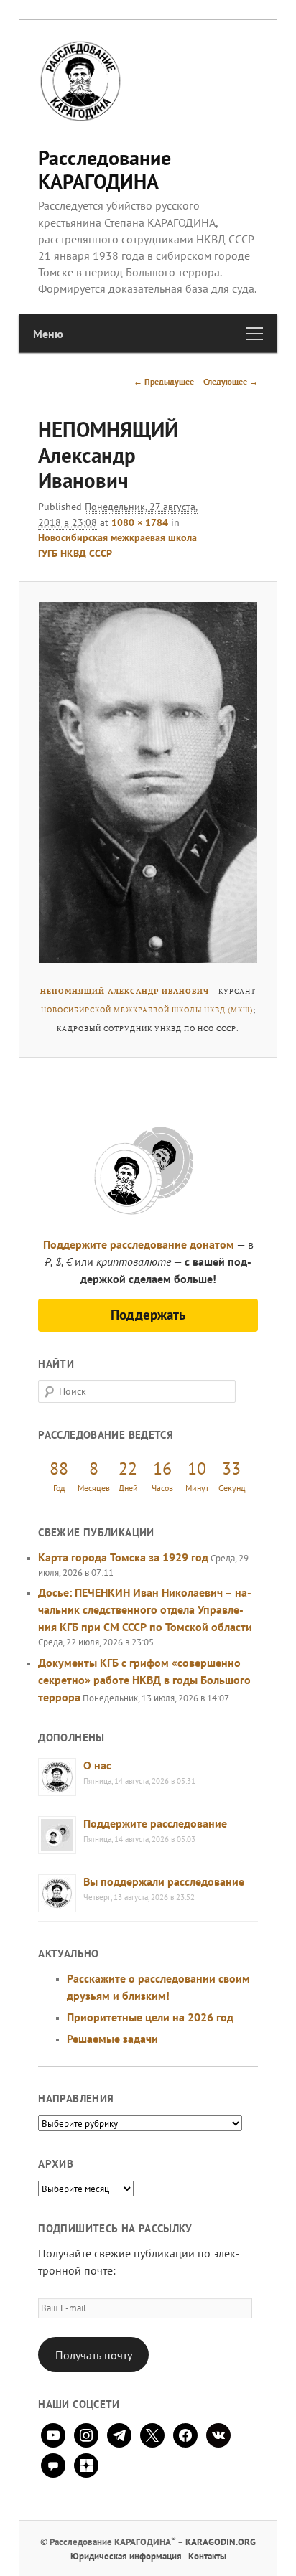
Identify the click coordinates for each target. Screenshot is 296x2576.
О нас (97, 1765)
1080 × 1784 (140, 522)
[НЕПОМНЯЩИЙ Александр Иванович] (148, 782)
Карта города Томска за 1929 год (123, 1557)
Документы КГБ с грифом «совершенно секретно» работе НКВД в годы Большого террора (144, 1680)
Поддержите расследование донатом (139, 1244)
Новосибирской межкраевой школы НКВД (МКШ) (147, 1010)
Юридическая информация (126, 2556)
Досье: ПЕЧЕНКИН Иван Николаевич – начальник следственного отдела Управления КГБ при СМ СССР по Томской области (145, 1609)
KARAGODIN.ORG (221, 2542)
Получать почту (94, 2355)
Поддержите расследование (155, 1823)
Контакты (207, 2556)
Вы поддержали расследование (164, 1881)
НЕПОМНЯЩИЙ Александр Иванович (125, 991)
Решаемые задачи (112, 2039)
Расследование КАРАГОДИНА (105, 169)
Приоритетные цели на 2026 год (150, 2017)
